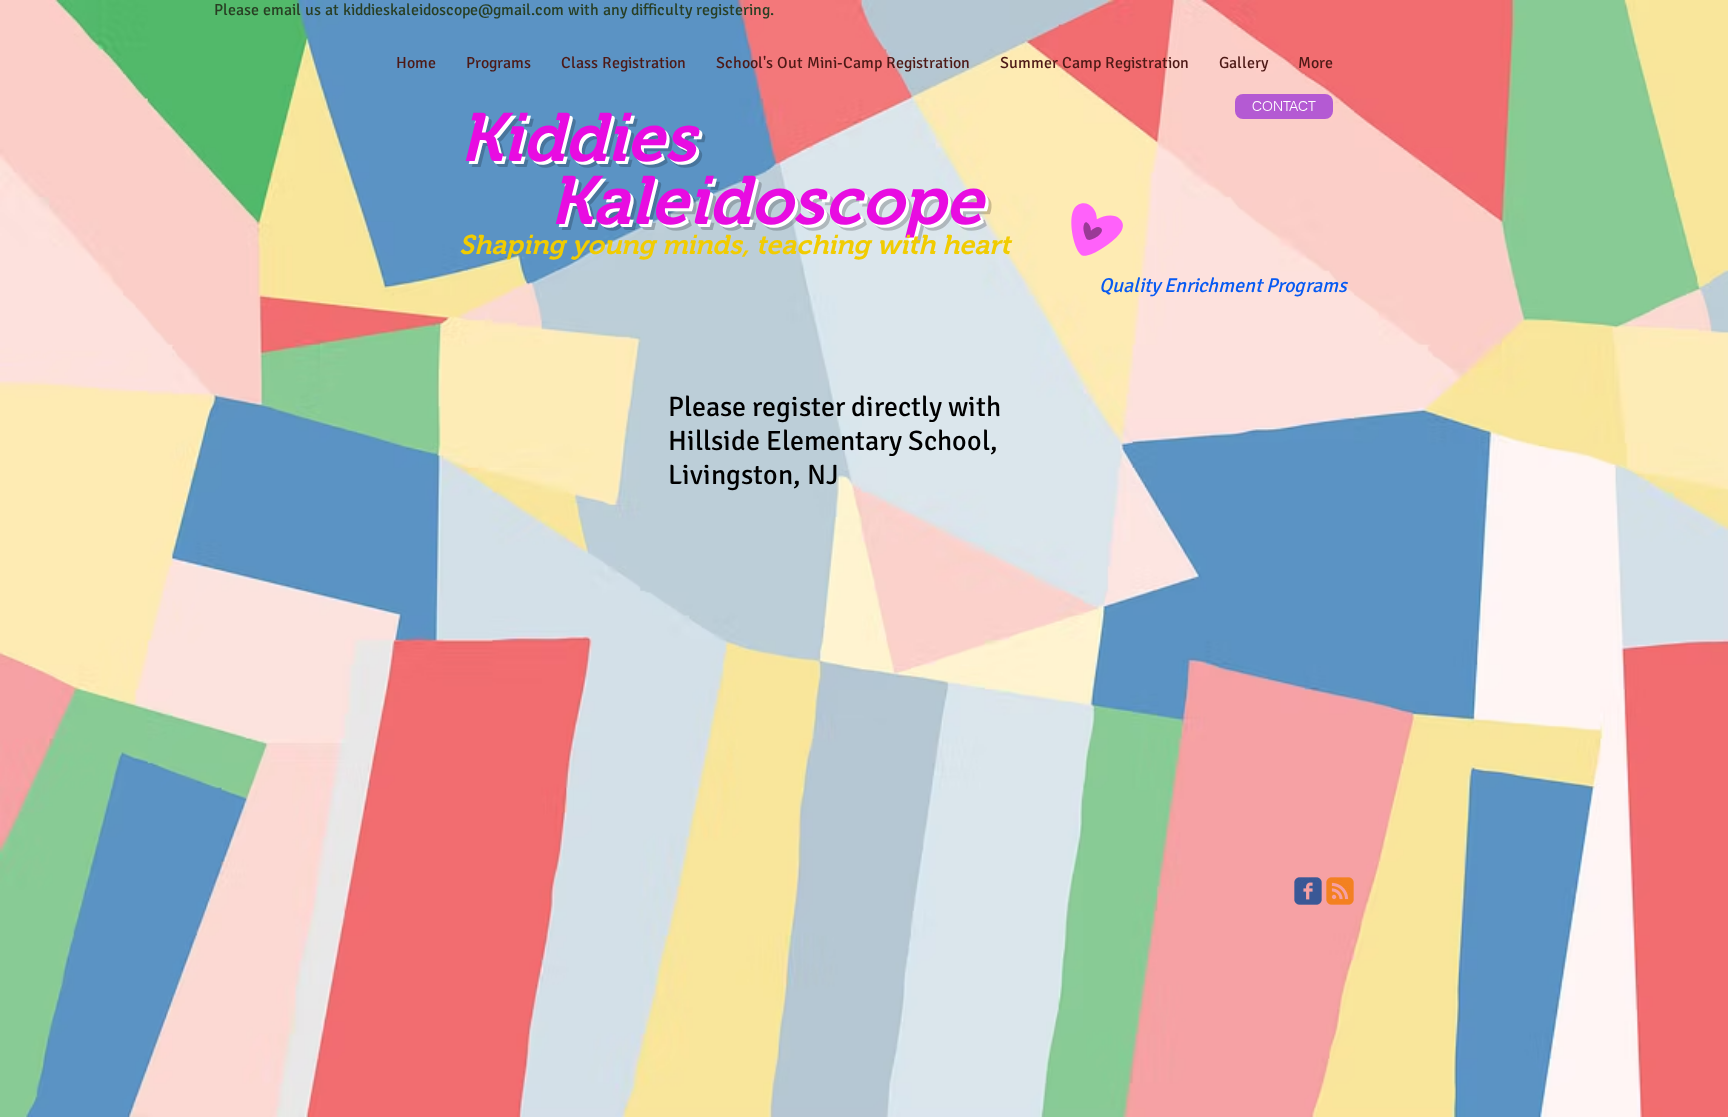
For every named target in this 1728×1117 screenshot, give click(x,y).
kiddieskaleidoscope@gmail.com (453, 10)
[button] (623, 63)
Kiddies (577, 137)
